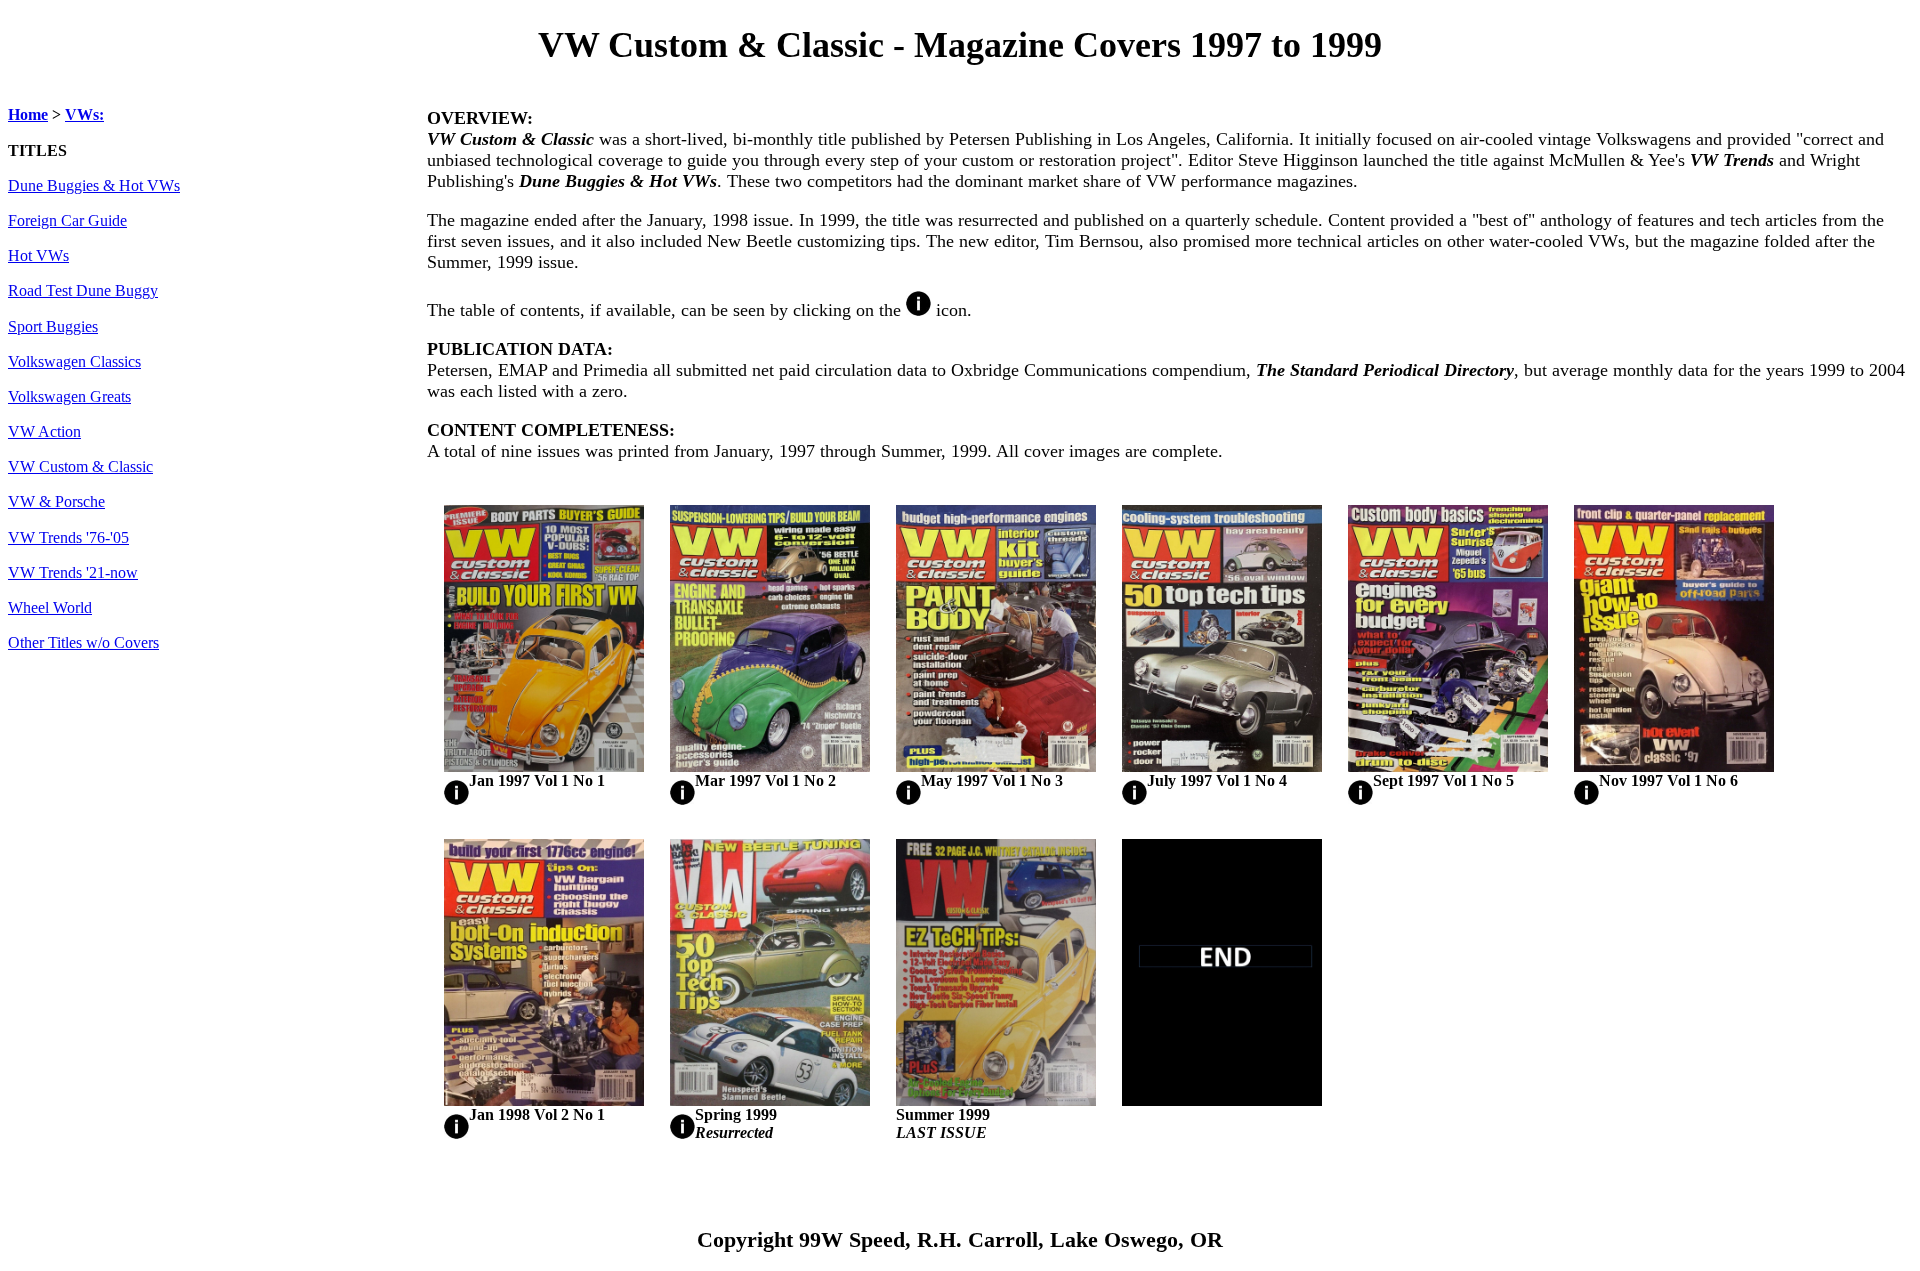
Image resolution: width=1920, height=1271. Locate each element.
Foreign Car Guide (67, 221)
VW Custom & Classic (80, 467)
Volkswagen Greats (69, 397)
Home (28, 115)
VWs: (84, 115)
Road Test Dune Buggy (83, 291)
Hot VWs (38, 256)
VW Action (44, 432)
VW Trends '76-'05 (68, 538)
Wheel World (50, 608)
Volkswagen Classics (74, 362)
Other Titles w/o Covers (83, 643)
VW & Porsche (56, 502)
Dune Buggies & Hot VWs (94, 186)
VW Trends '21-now (73, 573)
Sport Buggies (53, 327)
